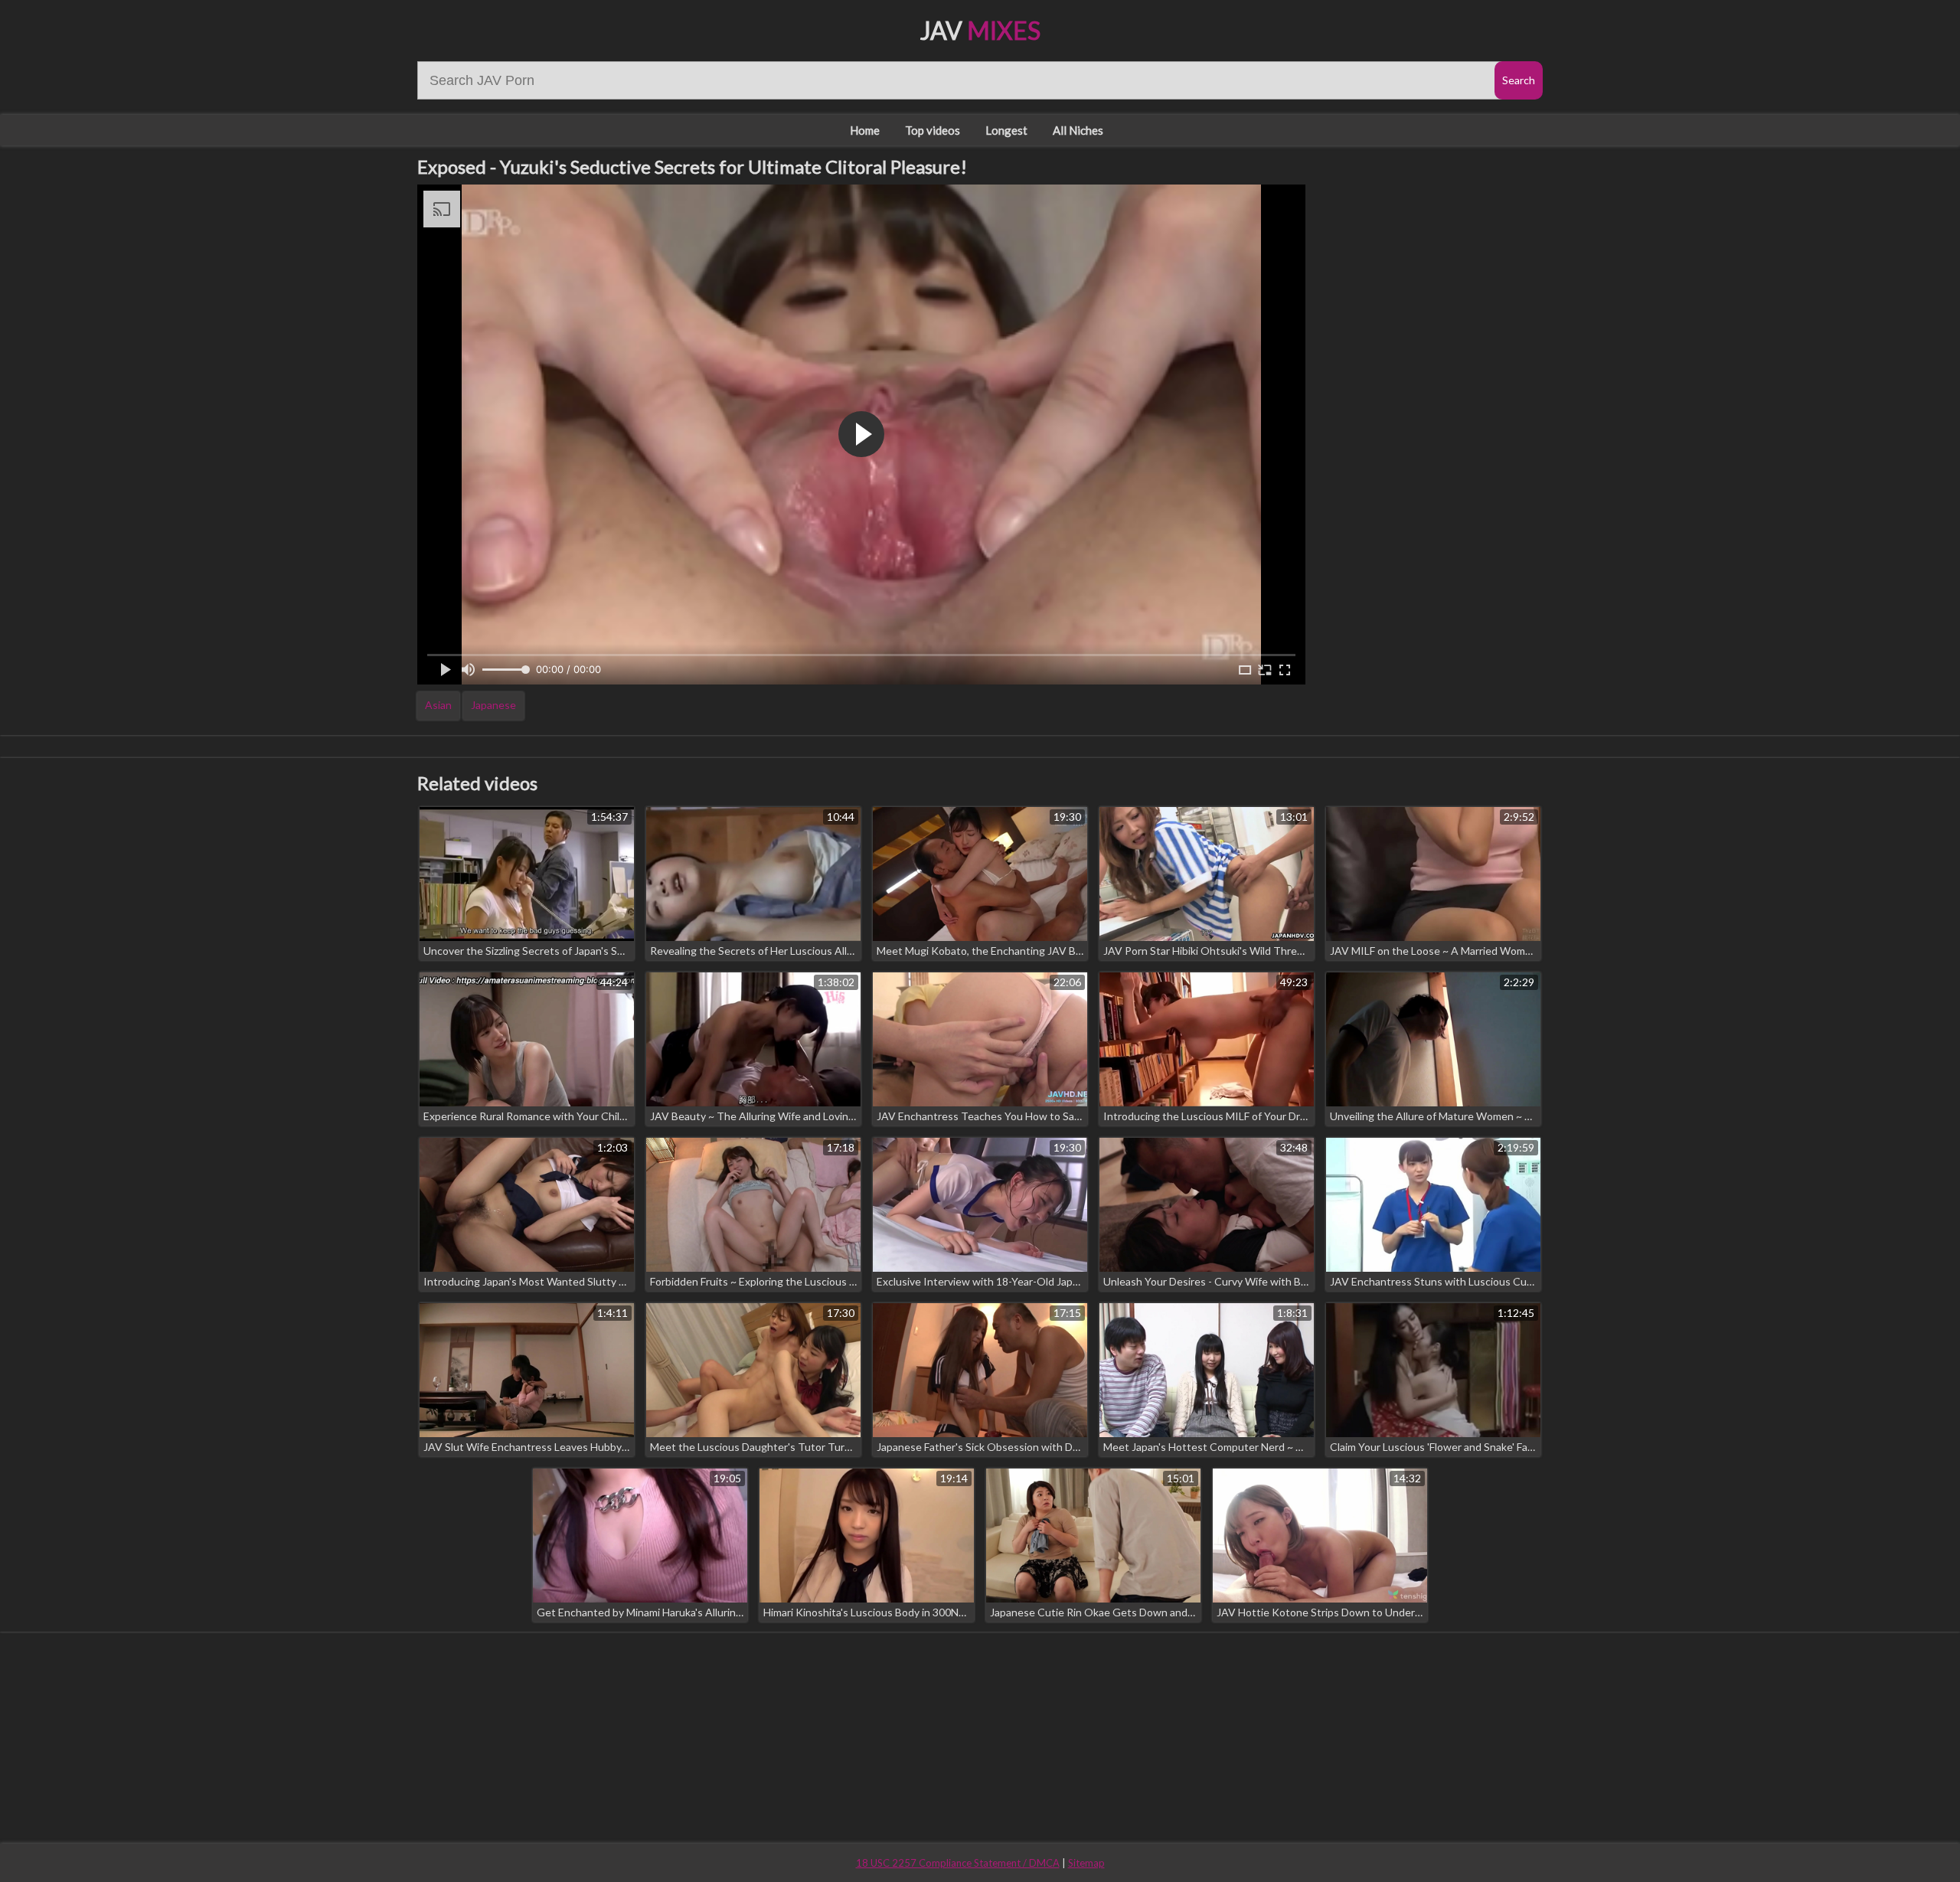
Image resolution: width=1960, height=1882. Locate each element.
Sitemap (1086, 1863)
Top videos (933, 130)
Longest (1006, 130)
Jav (980, 30)
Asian (438, 705)
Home (865, 130)
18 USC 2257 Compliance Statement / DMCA (958, 1863)
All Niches (1078, 130)
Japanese (493, 705)
